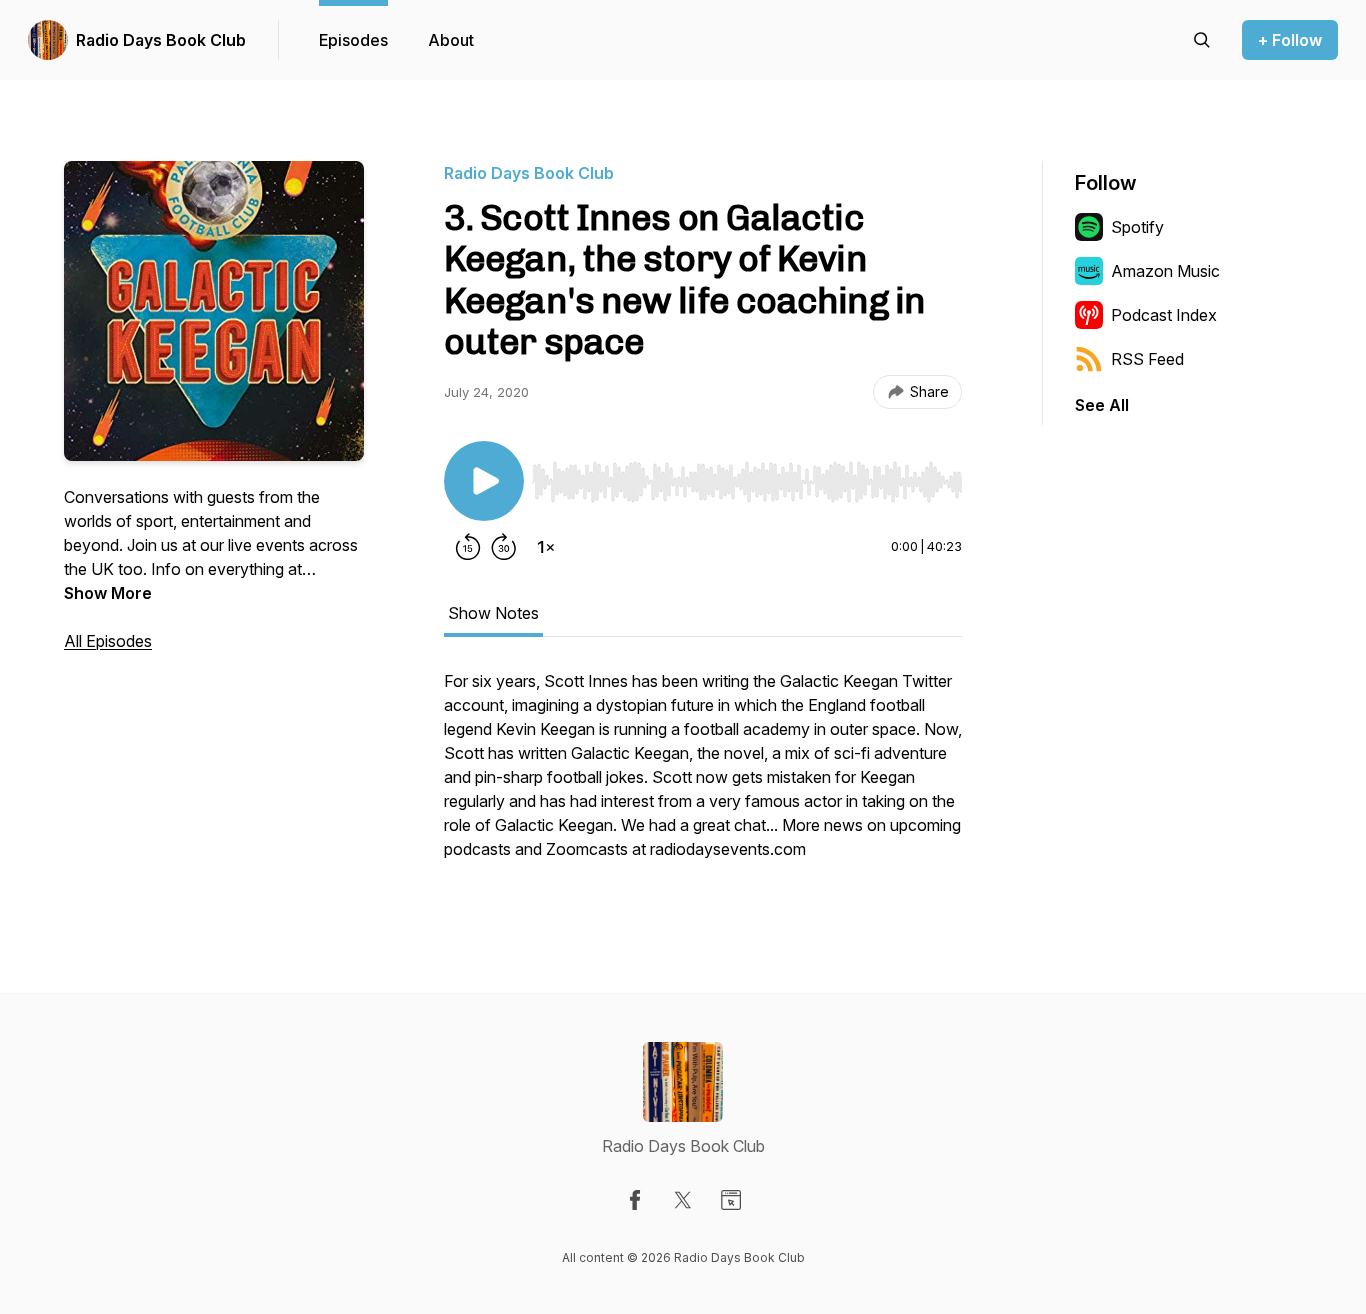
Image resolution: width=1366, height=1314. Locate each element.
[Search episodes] (1202, 40)
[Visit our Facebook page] (635, 1200)
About (451, 40)
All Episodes (108, 641)
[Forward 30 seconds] (504, 547)
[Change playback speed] (546, 547)
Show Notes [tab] (493, 613)
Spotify (1137, 227)
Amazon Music (1165, 271)
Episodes (353, 40)
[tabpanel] (703, 775)
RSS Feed (1147, 359)
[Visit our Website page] (731, 1200)
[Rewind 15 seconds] (468, 547)
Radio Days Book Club (161, 40)
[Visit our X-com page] (683, 1200)
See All (1102, 405)
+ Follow (1290, 40)
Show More (108, 593)
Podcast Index (1164, 315)
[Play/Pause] (484, 481)
